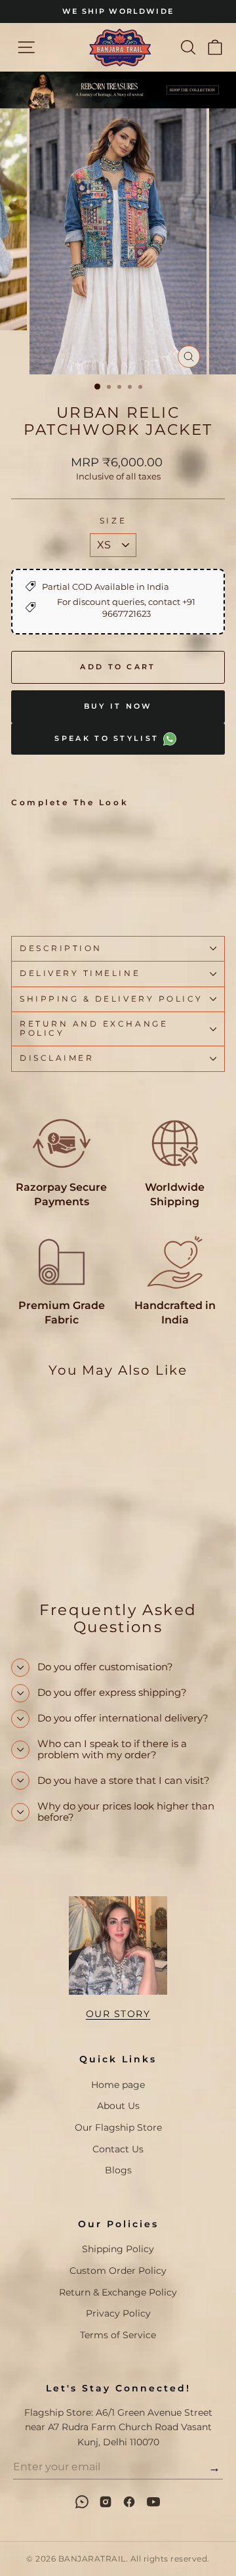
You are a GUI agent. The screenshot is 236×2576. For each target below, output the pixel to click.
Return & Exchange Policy (118, 2292)
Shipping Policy (118, 2249)
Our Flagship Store (118, 2127)
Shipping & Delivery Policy (111, 999)
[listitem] (82, 2502)
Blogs (118, 2170)
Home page (118, 2085)
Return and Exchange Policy (94, 1029)
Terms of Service (118, 2335)
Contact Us (118, 2149)
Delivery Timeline (80, 973)
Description (61, 948)
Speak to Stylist (108, 738)
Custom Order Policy (118, 2271)
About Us (118, 2106)
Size (113, 521)
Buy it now (118, 706)
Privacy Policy (118, 2313)
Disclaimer (57, 1058)
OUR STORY (118, 2014)
